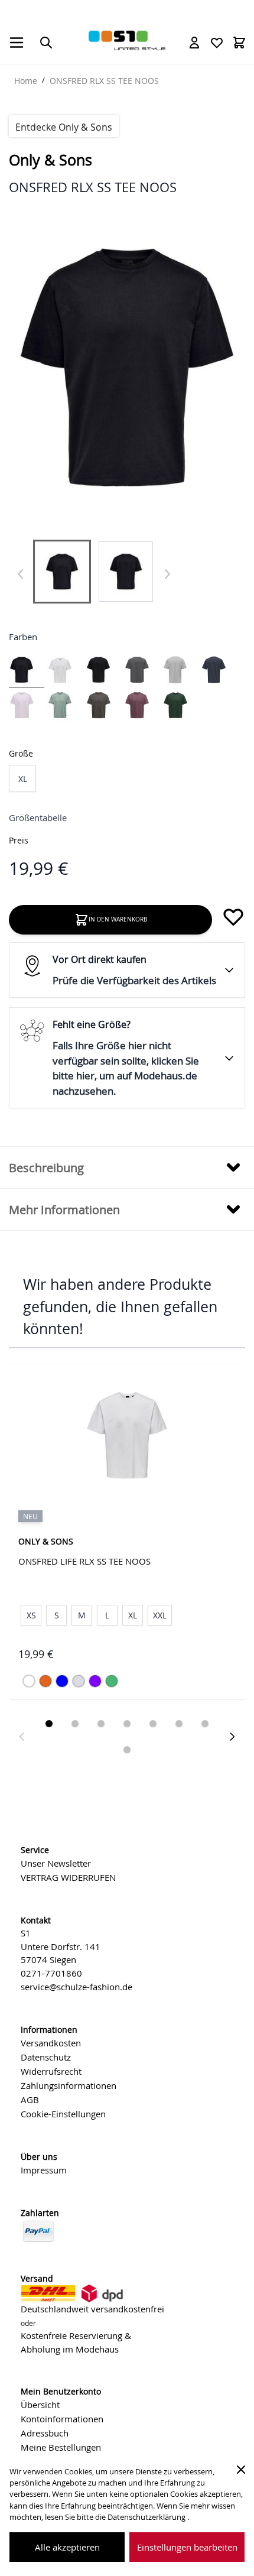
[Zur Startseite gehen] (127, 40)
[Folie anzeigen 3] (101, 1724)
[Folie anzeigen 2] (75, 1724)
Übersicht (40, 2405)
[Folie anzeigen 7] (205, 1724)
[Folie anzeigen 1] (49, 1724)
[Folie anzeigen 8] (127, 1750)
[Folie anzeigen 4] (127, 1724)
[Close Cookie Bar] (241, 2470)
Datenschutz (46, 2057)
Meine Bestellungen (61, 2447)
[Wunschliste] (217, 43)
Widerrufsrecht (51, 2071)
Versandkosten (51, 2043)
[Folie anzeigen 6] (179, 1724)
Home (26, 81)
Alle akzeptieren (67, 2547)
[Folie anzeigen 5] (153, 1724)
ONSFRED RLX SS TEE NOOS (104, 81)
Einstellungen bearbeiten (187, 2547)
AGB (30, 2100)
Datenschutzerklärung (147, 2517)
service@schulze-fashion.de (76, 1987)
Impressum (44, 2170)
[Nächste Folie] (232, 1737)
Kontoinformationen (62, 2419)
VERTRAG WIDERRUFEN (68, 1877)
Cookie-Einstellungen (63, 2114)
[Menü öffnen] (17, 43)
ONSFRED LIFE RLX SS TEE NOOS (84, 1561)
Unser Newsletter (56, 1863)
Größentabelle (38, 817)
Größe (21, 753)
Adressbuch (45, 2433)
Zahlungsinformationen (69, 2085)
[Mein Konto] (194, 43)
